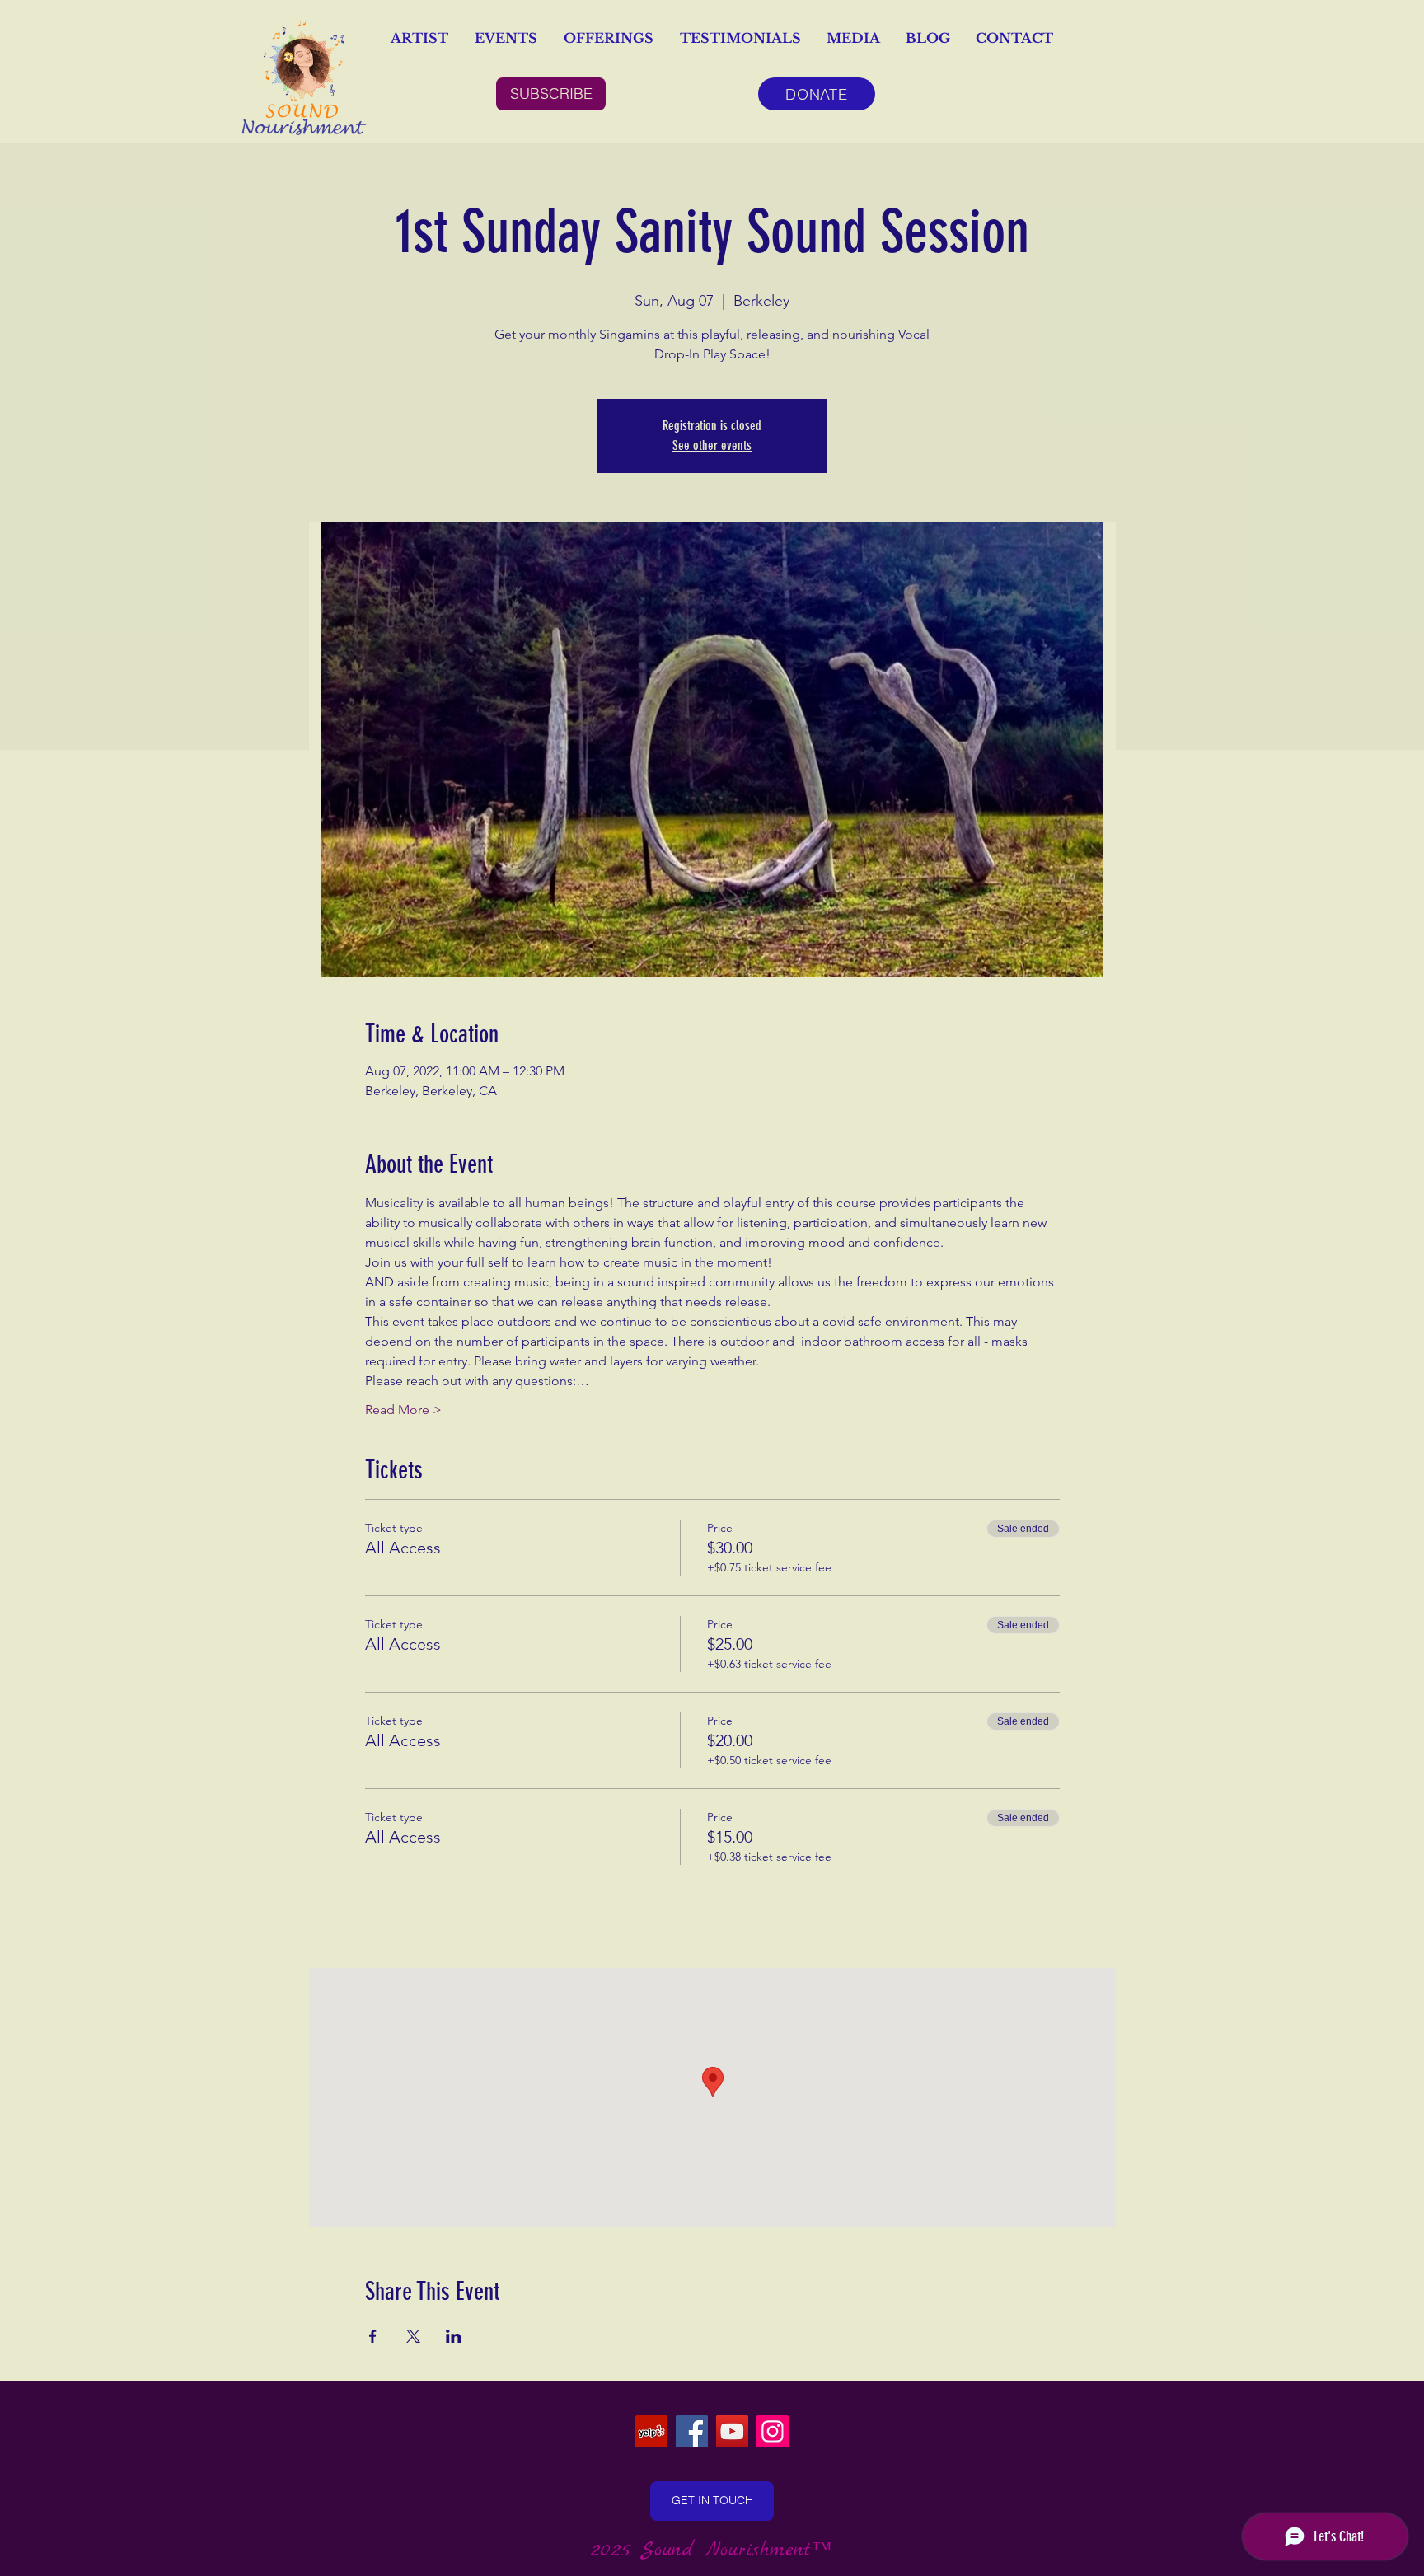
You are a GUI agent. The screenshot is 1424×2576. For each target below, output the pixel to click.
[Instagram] (773, 2431)
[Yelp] (651, 2431)
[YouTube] (732, 2431)
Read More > (403, 1410)
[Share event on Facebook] (373, 2336)
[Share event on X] (413, 2336)
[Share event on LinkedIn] (454, 2336)
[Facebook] (692, 2431)
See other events (712, 445)
